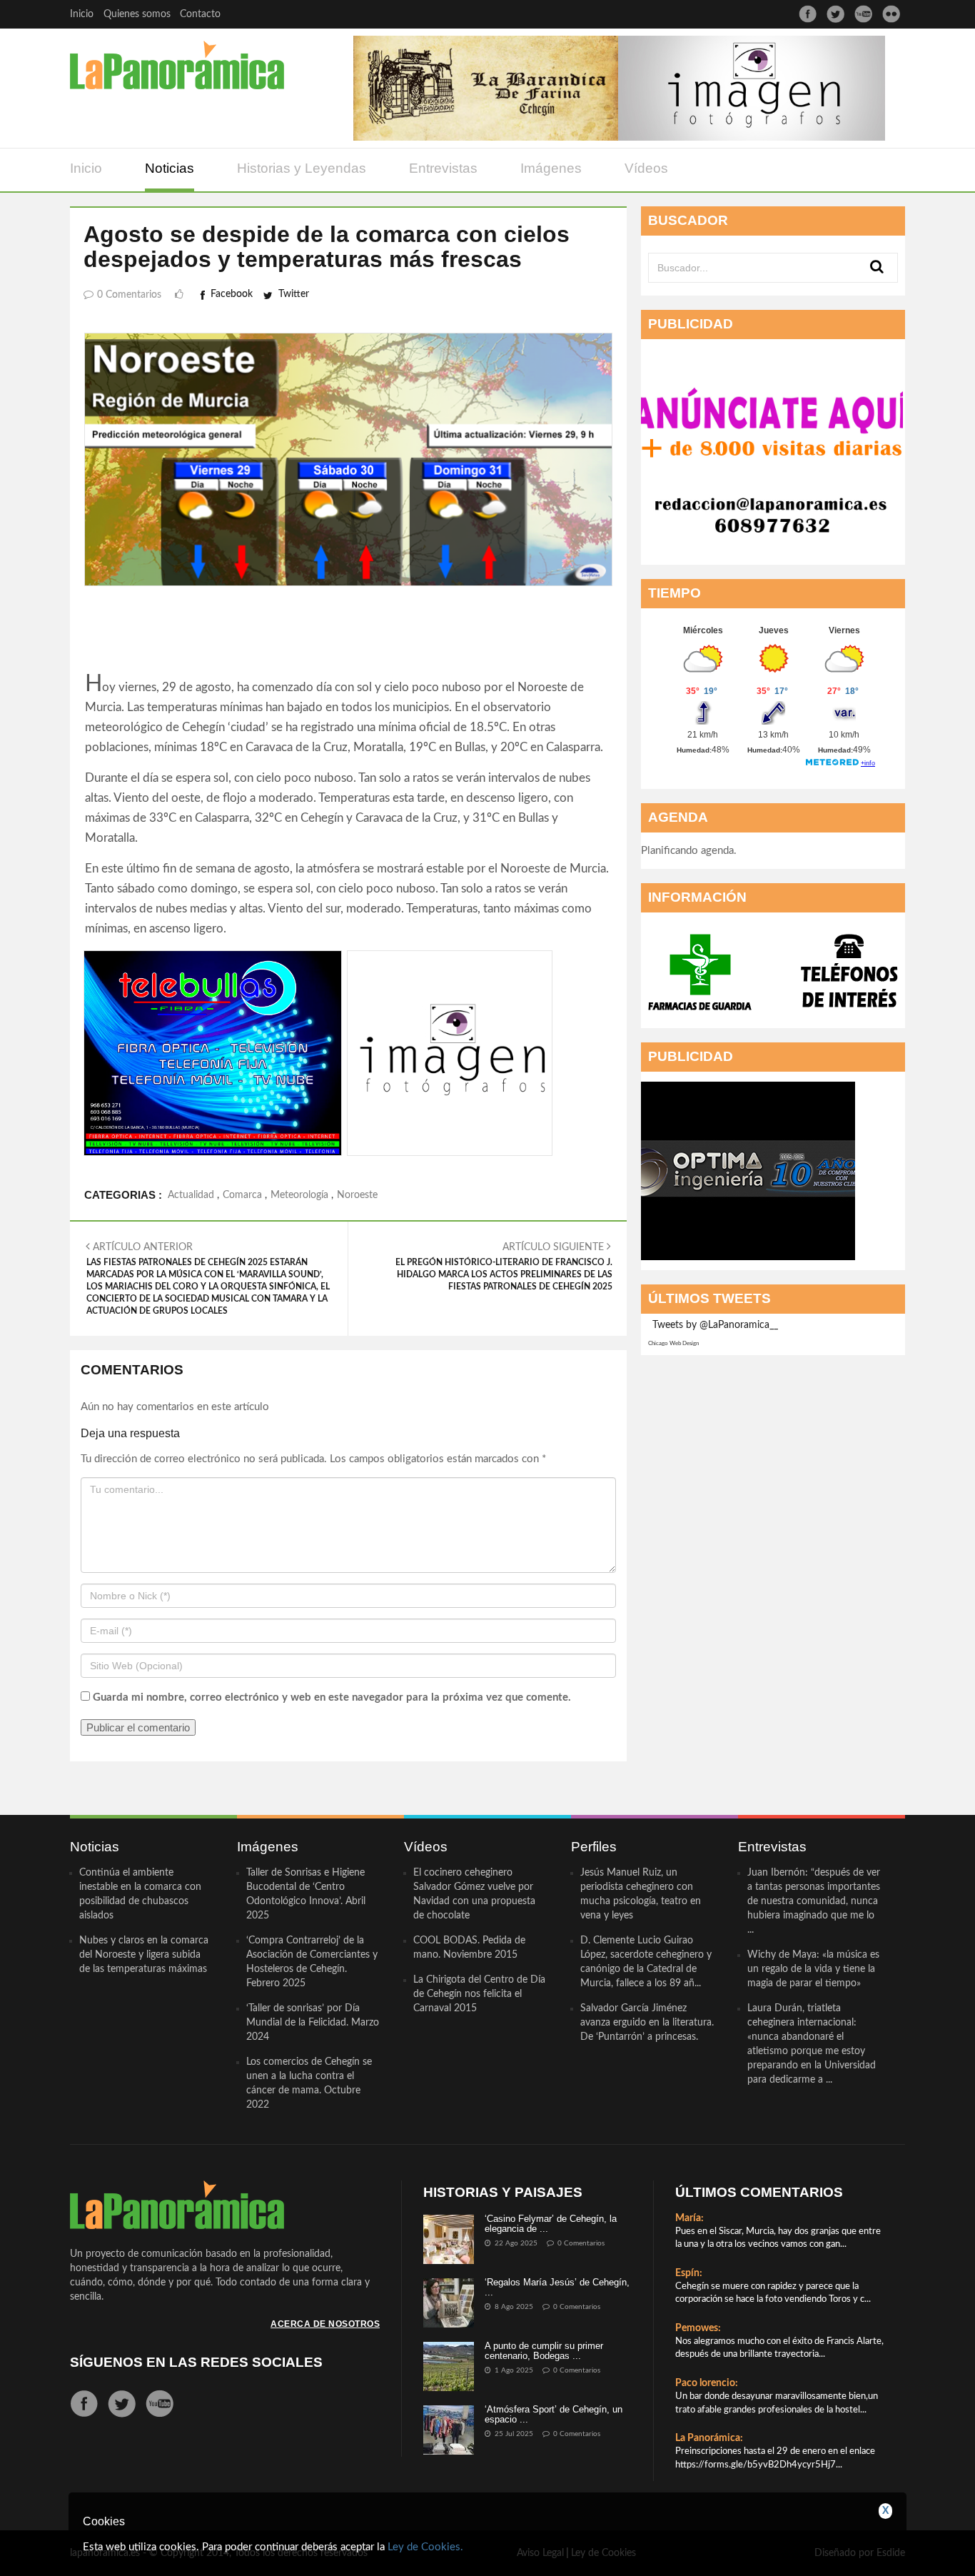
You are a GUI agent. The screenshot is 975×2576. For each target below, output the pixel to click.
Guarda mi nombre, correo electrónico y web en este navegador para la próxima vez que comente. (332, 1697)
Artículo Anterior (208, 1279)
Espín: (689, 2273)
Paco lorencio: (707, 2383)
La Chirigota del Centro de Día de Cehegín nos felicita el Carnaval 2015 (479, 1994)
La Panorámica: (709, 2438)
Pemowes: (698, 2328)
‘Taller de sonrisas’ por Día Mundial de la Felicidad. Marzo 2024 (313, 2023)
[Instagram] (891, 14)
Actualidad (191, 1195)
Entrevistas (443, 168)
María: (689, 2218)
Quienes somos (137, 14)
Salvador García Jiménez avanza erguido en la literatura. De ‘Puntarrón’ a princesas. (647, 2023)
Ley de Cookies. (425, 2547)
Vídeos (646, 168)
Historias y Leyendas (302, 168)
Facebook (232, 294)
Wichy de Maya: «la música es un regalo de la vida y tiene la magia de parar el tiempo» (813, 1969)
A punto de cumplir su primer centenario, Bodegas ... (544, 2351)
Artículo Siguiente (504, 1267)
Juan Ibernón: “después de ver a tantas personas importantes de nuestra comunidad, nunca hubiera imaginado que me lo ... (814, 1901)
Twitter (294, 294)
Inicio (82, 14)
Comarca (242, 1195)
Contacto (200, 14)
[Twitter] (835, 14)
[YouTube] (863, 14)
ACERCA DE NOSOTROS (325, 2324)
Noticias (170, 168)
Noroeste (357, 1195)
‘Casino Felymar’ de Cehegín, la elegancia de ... (551, 2224)
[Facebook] (808, 14)
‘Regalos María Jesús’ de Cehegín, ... (557, 2287)
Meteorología (299, 1195)
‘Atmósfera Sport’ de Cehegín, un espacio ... (554, 2414)
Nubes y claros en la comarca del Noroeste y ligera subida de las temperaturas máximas (144, 1955)
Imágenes (551, 168)
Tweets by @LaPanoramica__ (715, 1325)
